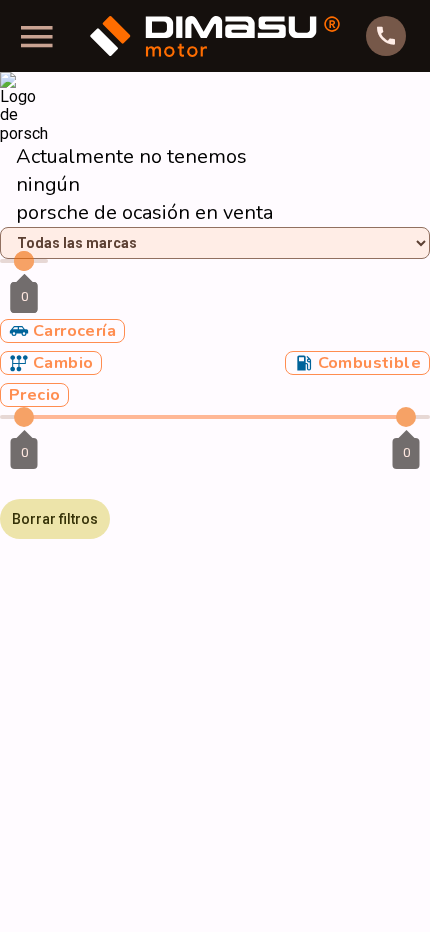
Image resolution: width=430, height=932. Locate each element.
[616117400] (386, 36)
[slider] (24, 261)
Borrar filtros (55, 519)
